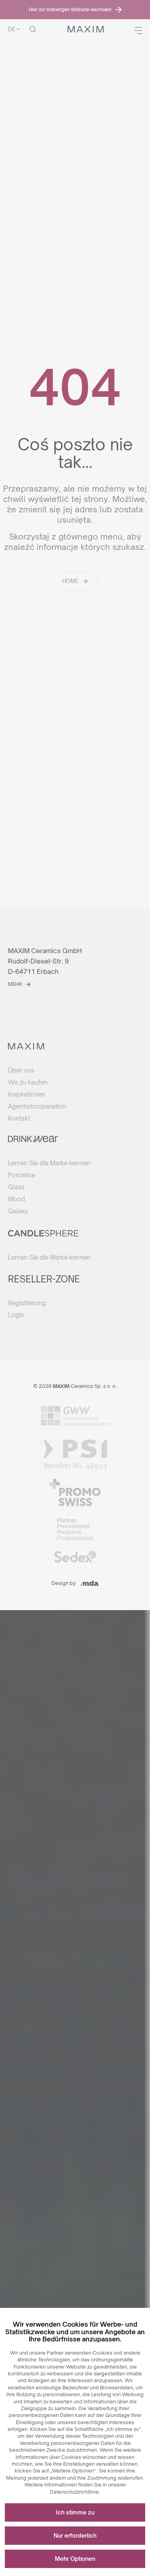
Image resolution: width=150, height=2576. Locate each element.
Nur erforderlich (75, 2535)
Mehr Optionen (75, 2559)
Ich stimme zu (75, 2512)
